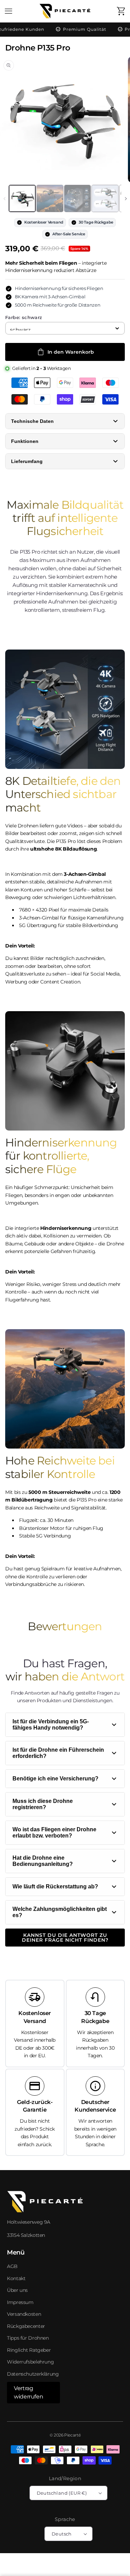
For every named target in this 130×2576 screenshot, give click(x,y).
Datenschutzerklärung (33, 2374)
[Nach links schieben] (4, 199)
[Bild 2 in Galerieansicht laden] (50, 199)
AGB (12, 2266)
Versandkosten (24, 2314)
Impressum (20, 2302)
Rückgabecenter (26, 2326)
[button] (9, 11)
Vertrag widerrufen (28, 2392)
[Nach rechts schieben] (126, 199)
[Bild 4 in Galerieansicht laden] (105, 199)
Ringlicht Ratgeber (29, 2350)
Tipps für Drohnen (28, 2338)
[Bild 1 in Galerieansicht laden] (22, 199)
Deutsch (62, 2534)
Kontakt (16, 2278)
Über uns (17, 2290)
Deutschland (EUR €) (62, 2493)
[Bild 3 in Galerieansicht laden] (78, 199)
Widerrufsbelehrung (30, 2362)
